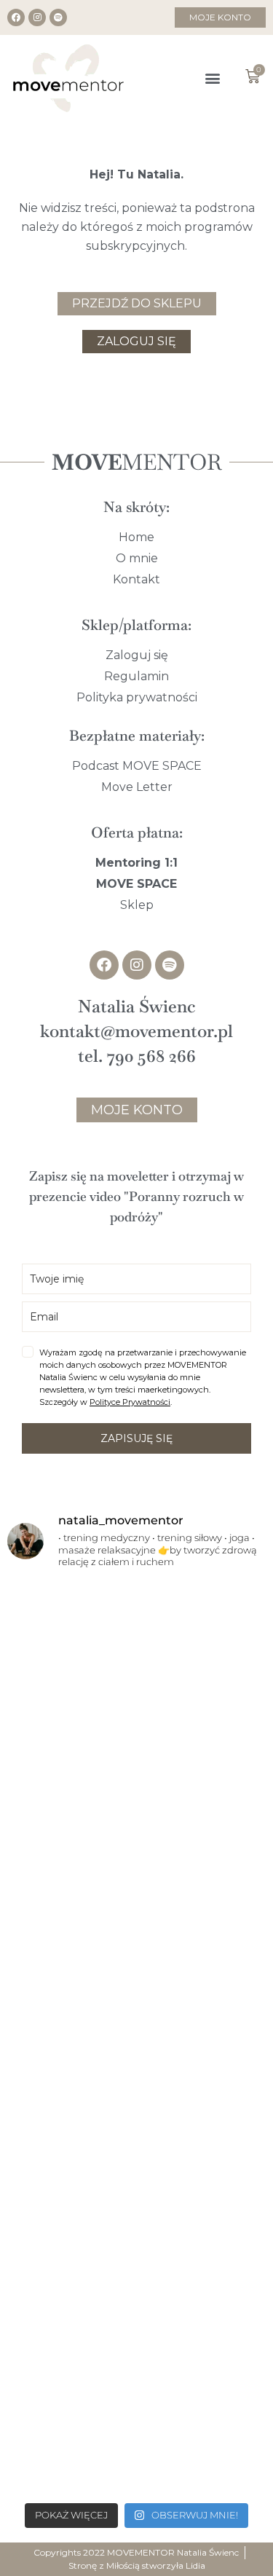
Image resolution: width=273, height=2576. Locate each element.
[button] (213, 78)
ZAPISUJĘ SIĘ (136, 1438)
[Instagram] (37, 17)
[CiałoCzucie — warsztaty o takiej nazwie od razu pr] (136, 2266)
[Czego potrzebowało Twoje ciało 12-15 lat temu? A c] (136, 1962)
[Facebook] (16, 17)
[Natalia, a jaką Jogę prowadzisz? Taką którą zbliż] (136, 2418)
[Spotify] (58, 17)
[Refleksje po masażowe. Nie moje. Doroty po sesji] (136, 2115)
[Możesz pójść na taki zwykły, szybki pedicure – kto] (136, 1810)
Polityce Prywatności (130, 1402)
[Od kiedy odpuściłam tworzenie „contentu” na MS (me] (136, 1658)
